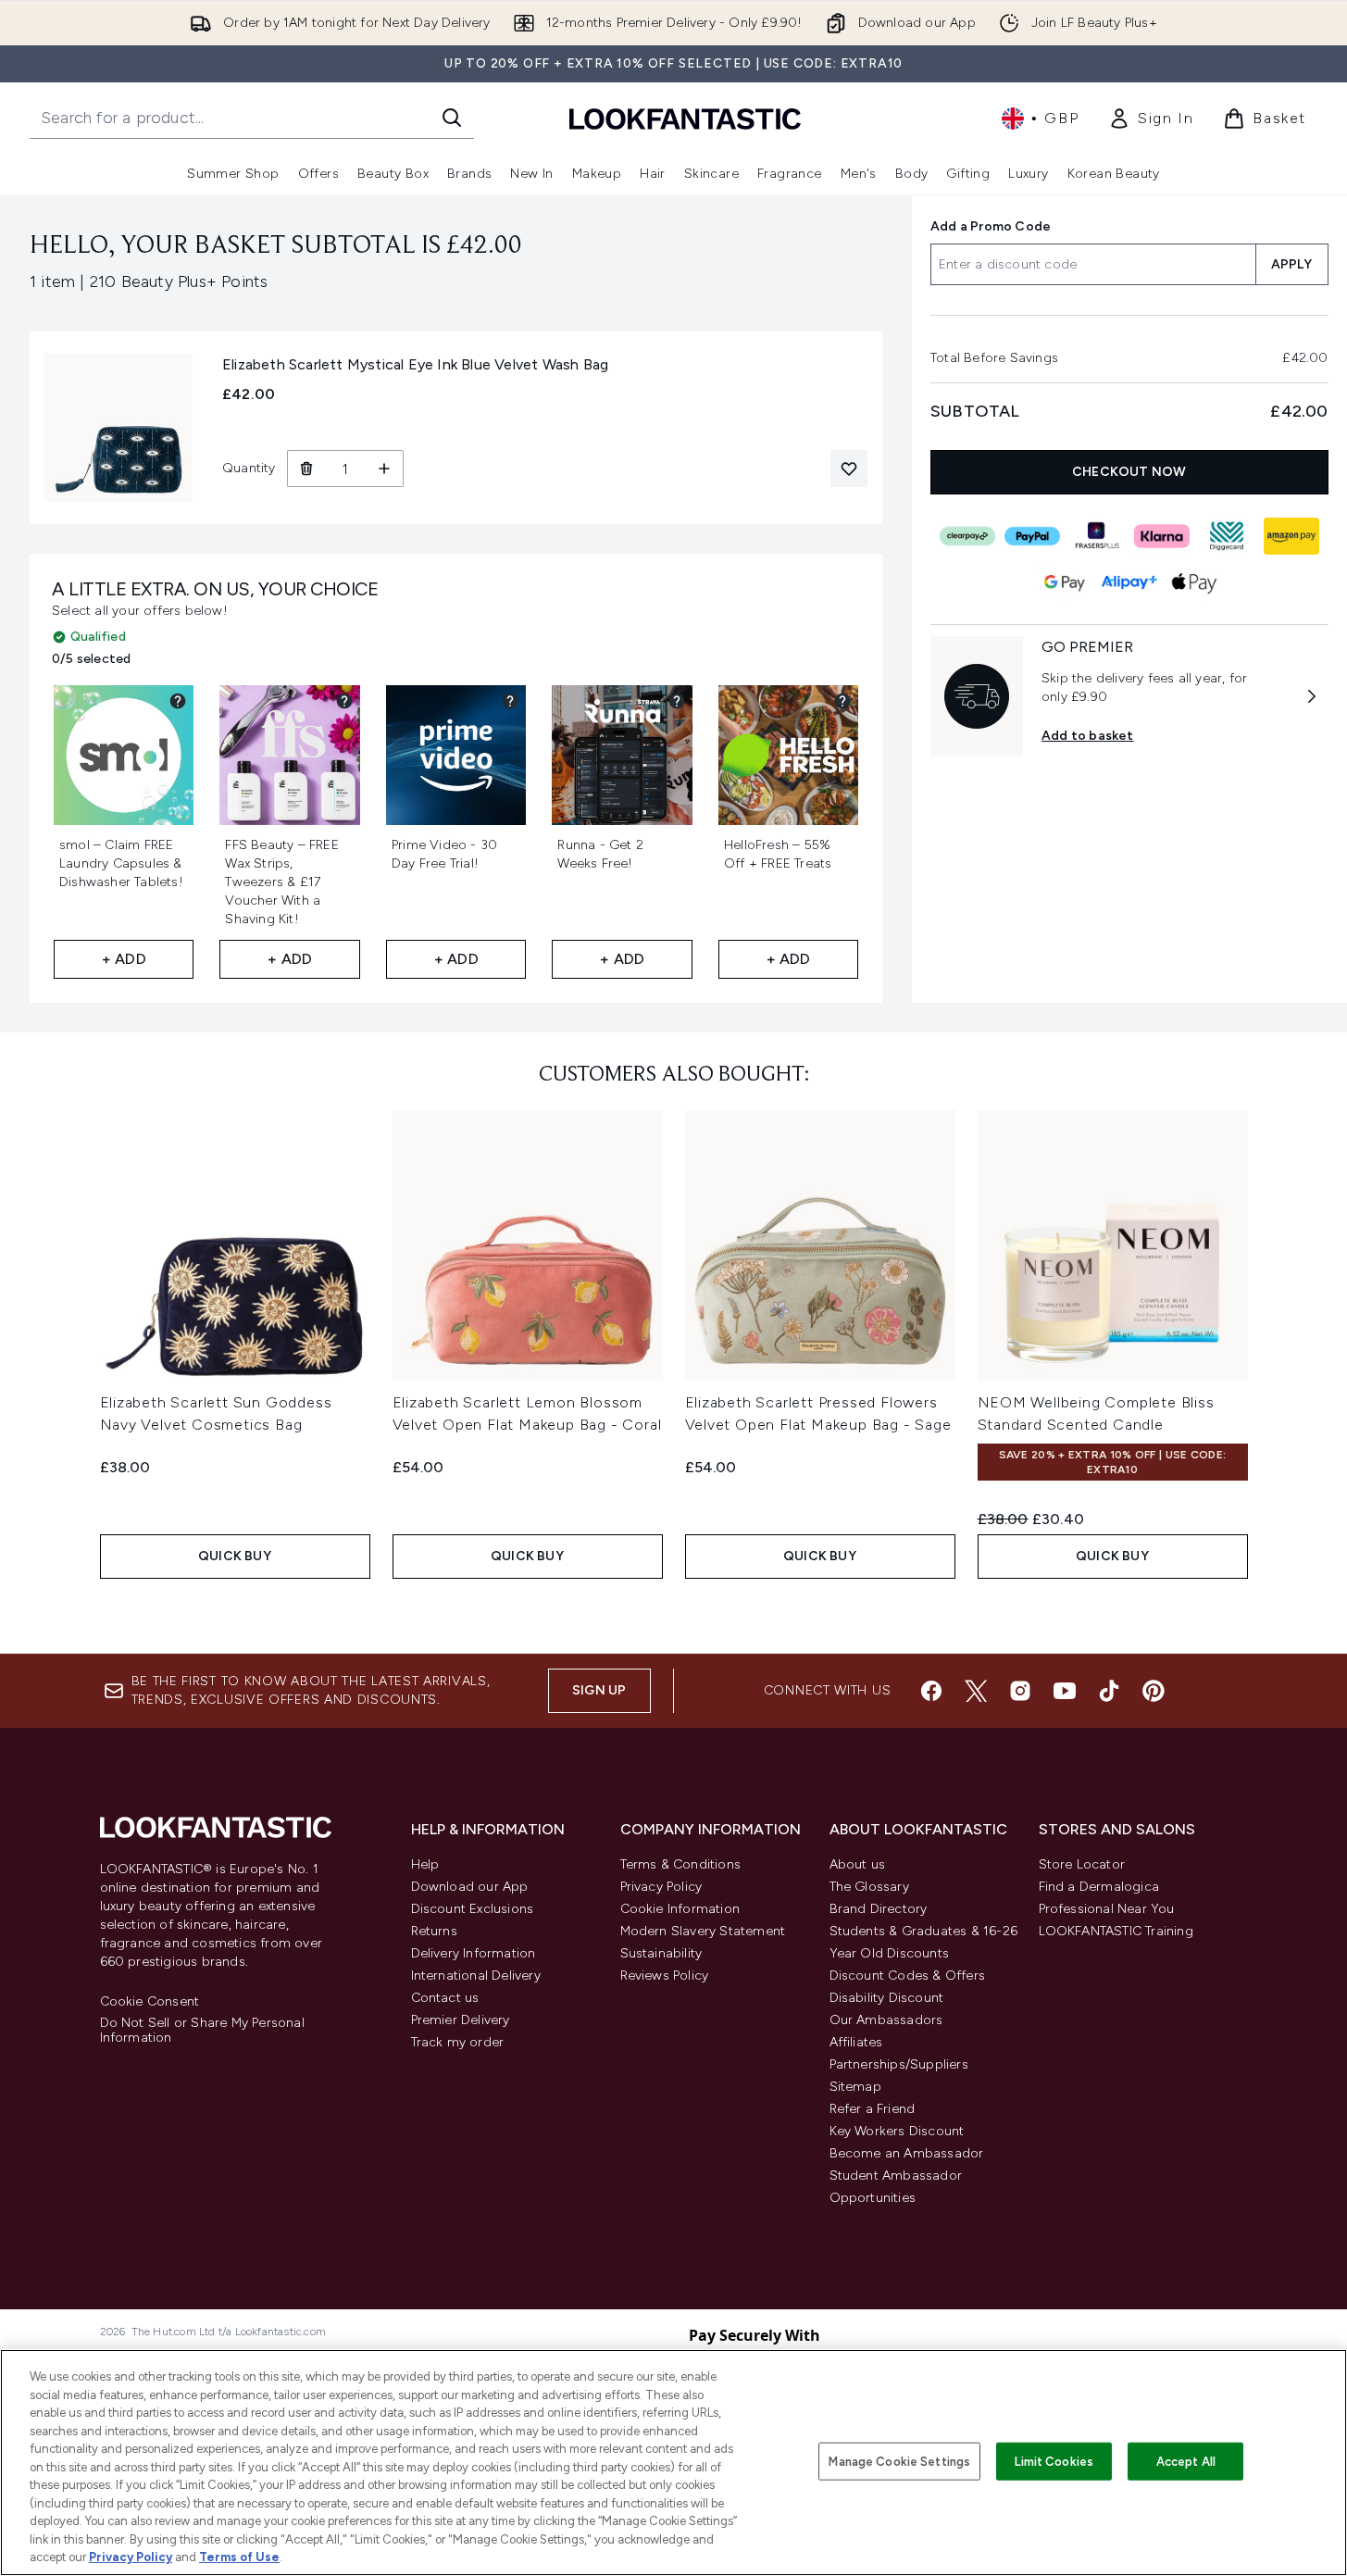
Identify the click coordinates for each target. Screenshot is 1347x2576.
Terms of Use (239, 2557)
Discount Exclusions (473, 1909)
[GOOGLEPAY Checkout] (1065, 582)
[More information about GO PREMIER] (1312, 696)
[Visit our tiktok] (1109, 1691)
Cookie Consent (150, 2002)
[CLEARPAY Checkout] (967, 536)
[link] (1151, 119)
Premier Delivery (461, 2020)
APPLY (1292, 264)
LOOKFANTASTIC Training (1116, 1931)
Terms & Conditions (681, 1864)
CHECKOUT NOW (1130, 472)
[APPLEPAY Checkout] (1194, 582)
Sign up (599, 1690)
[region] (673, 2463)
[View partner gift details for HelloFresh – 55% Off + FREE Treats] (842, 701)
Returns (434, 1931)
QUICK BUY (235, 1556)
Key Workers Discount (897, 2131)
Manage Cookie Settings (899, 2461)
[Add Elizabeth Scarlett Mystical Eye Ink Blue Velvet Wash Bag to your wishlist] (849, 469)
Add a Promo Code (991, 226)
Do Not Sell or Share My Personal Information (202, 2031)
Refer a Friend (873, 2109)
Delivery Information (474, 1953)
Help (425, 1864)
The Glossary (869, 1887)
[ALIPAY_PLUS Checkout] (1129, 582)
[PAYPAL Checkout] (1032, 536)
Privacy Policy (661, 1887)
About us (858, 1864)
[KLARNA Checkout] (1162, 536)
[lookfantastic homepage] (685, 118)
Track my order (458, 2042)
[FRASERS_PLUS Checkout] (1097, 536)
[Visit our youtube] (1065, 1691)
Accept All (1186, 2461)
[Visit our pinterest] (1154, 1691)
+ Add (124, 959)
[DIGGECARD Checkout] (1227, 536)
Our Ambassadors (886, 2020)
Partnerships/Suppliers (899, 2064)
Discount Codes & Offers (908, 1976)
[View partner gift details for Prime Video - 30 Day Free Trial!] (510, 701)
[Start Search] (452, 118)
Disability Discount (887, 1998)
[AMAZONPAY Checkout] (1291, 536)
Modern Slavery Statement (703, 1931)
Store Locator (1082, 1864)
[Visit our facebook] (931, 1691)
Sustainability (661, 1953)
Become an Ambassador (907, 2153)
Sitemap (855, 2087)
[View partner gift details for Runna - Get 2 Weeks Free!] (677, 701)
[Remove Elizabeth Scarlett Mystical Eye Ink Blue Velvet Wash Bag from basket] (306, 469)
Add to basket (1088, 736)
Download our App (470, 1887)
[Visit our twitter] (976, 1691)
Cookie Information (680, 1909)
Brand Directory (879, 1909)
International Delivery (476, 1976)
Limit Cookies (1054, 2461)
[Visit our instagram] (1020, 1691)
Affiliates (856, 2042)
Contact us (445, 1998)
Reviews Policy (665, 1976)
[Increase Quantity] (385, 469)
